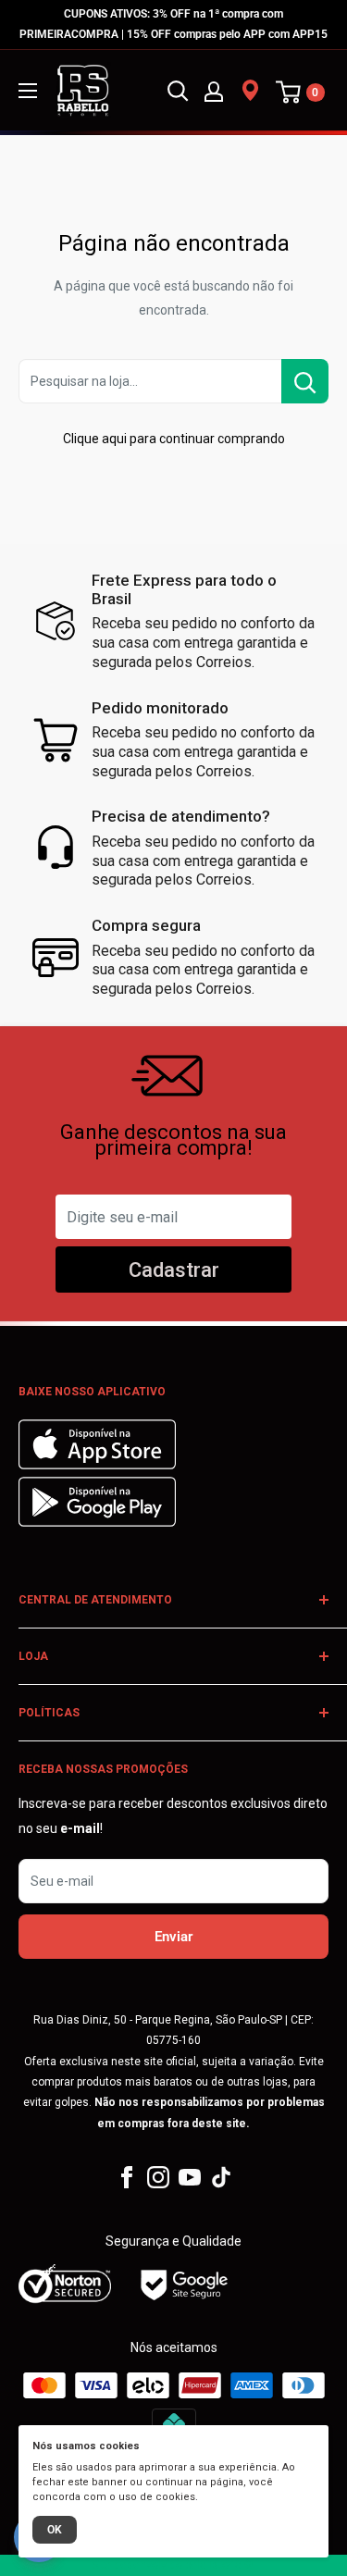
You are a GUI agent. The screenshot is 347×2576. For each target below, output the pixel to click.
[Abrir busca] (178, 91)
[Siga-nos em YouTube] (190, 2177)
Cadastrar (174, 1270)
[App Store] (99, 1465)
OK (55, 2530)
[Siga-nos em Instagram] (158, 2177)
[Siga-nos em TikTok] (221, 2177)
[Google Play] (97, 1522)
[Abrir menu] (28, 91)
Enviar (173, 1937)
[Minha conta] (214, 91)
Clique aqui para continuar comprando (174, 439)
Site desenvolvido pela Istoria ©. (174, 2565)
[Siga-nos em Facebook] (127, 2177)
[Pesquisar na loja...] (305, 381)
